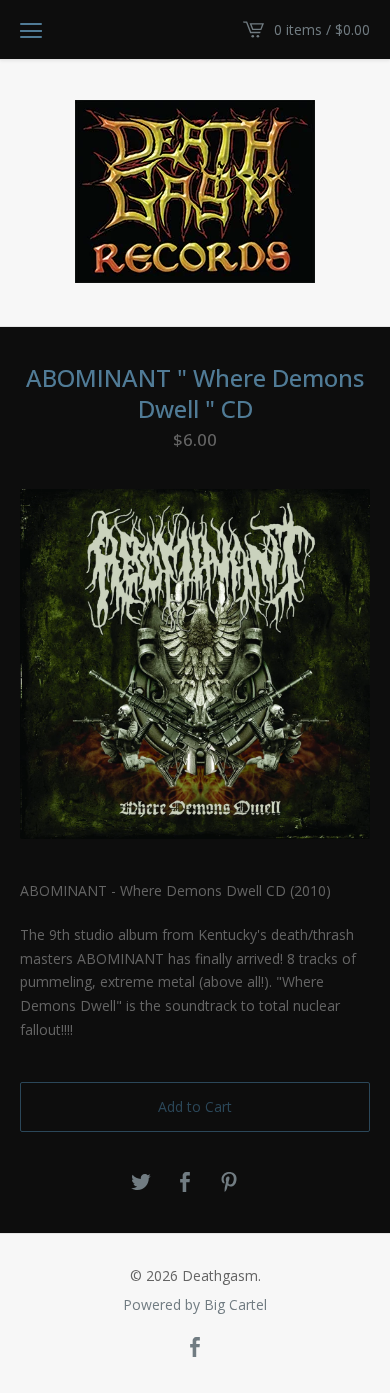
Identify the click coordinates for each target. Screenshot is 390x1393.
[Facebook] (195, 1348)
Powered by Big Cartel (195, 1305)
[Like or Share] (185, 1183)
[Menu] (31, 30)
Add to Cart (195, 1106)
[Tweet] (141, 1183)
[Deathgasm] (195, 191)
